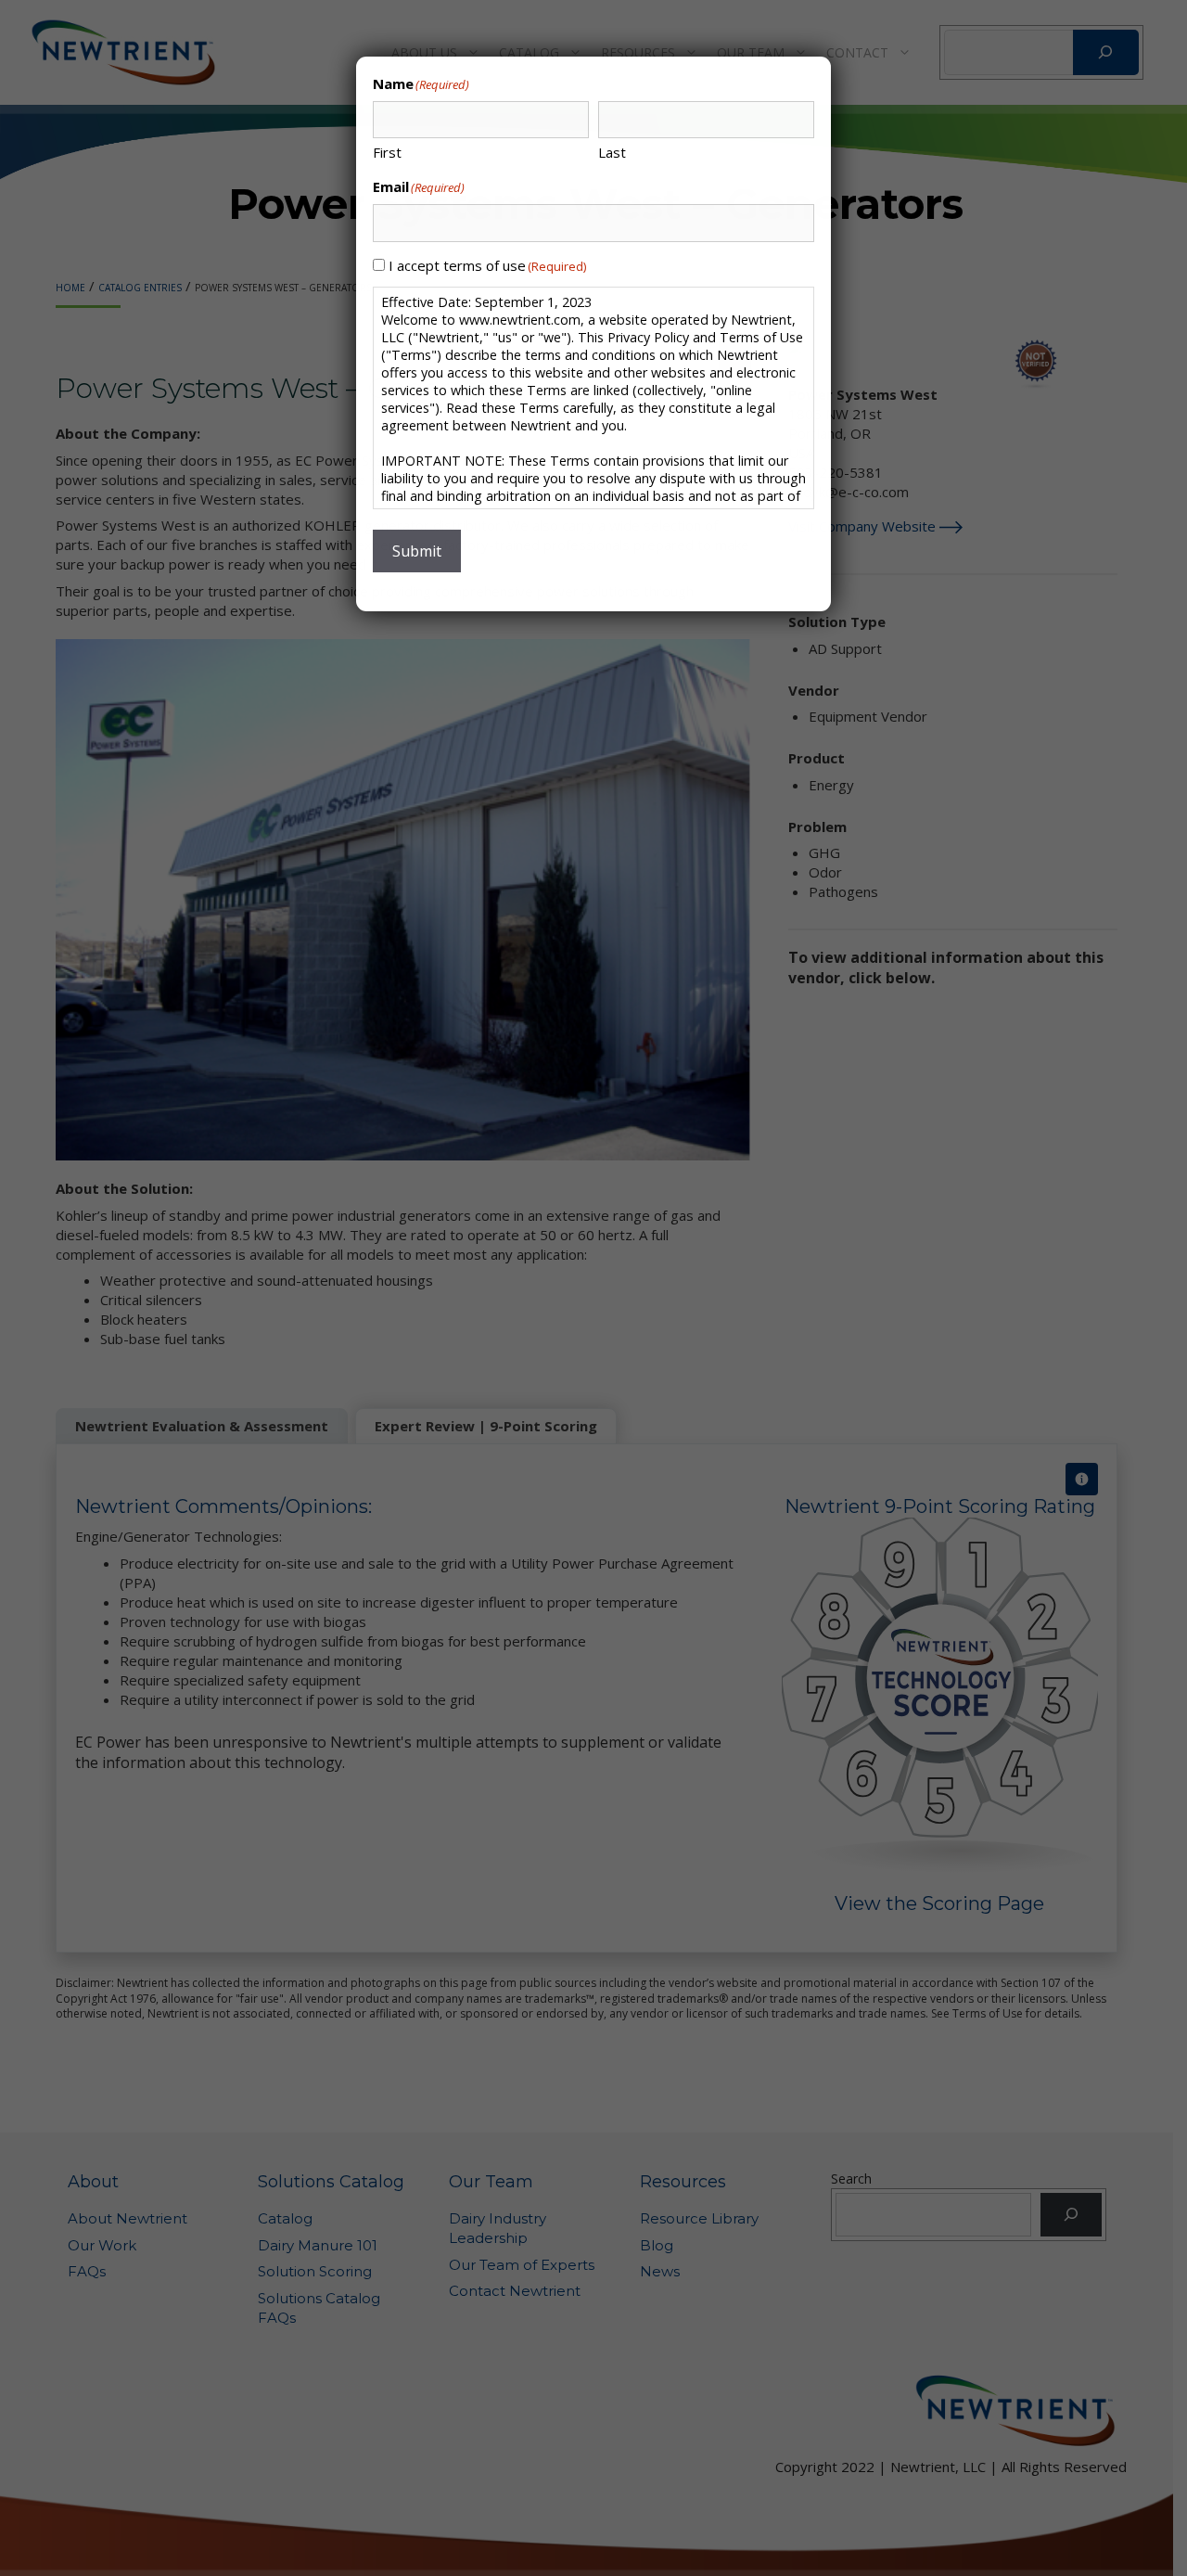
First (387, 152)
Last (612, 152)
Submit (417, 551)
